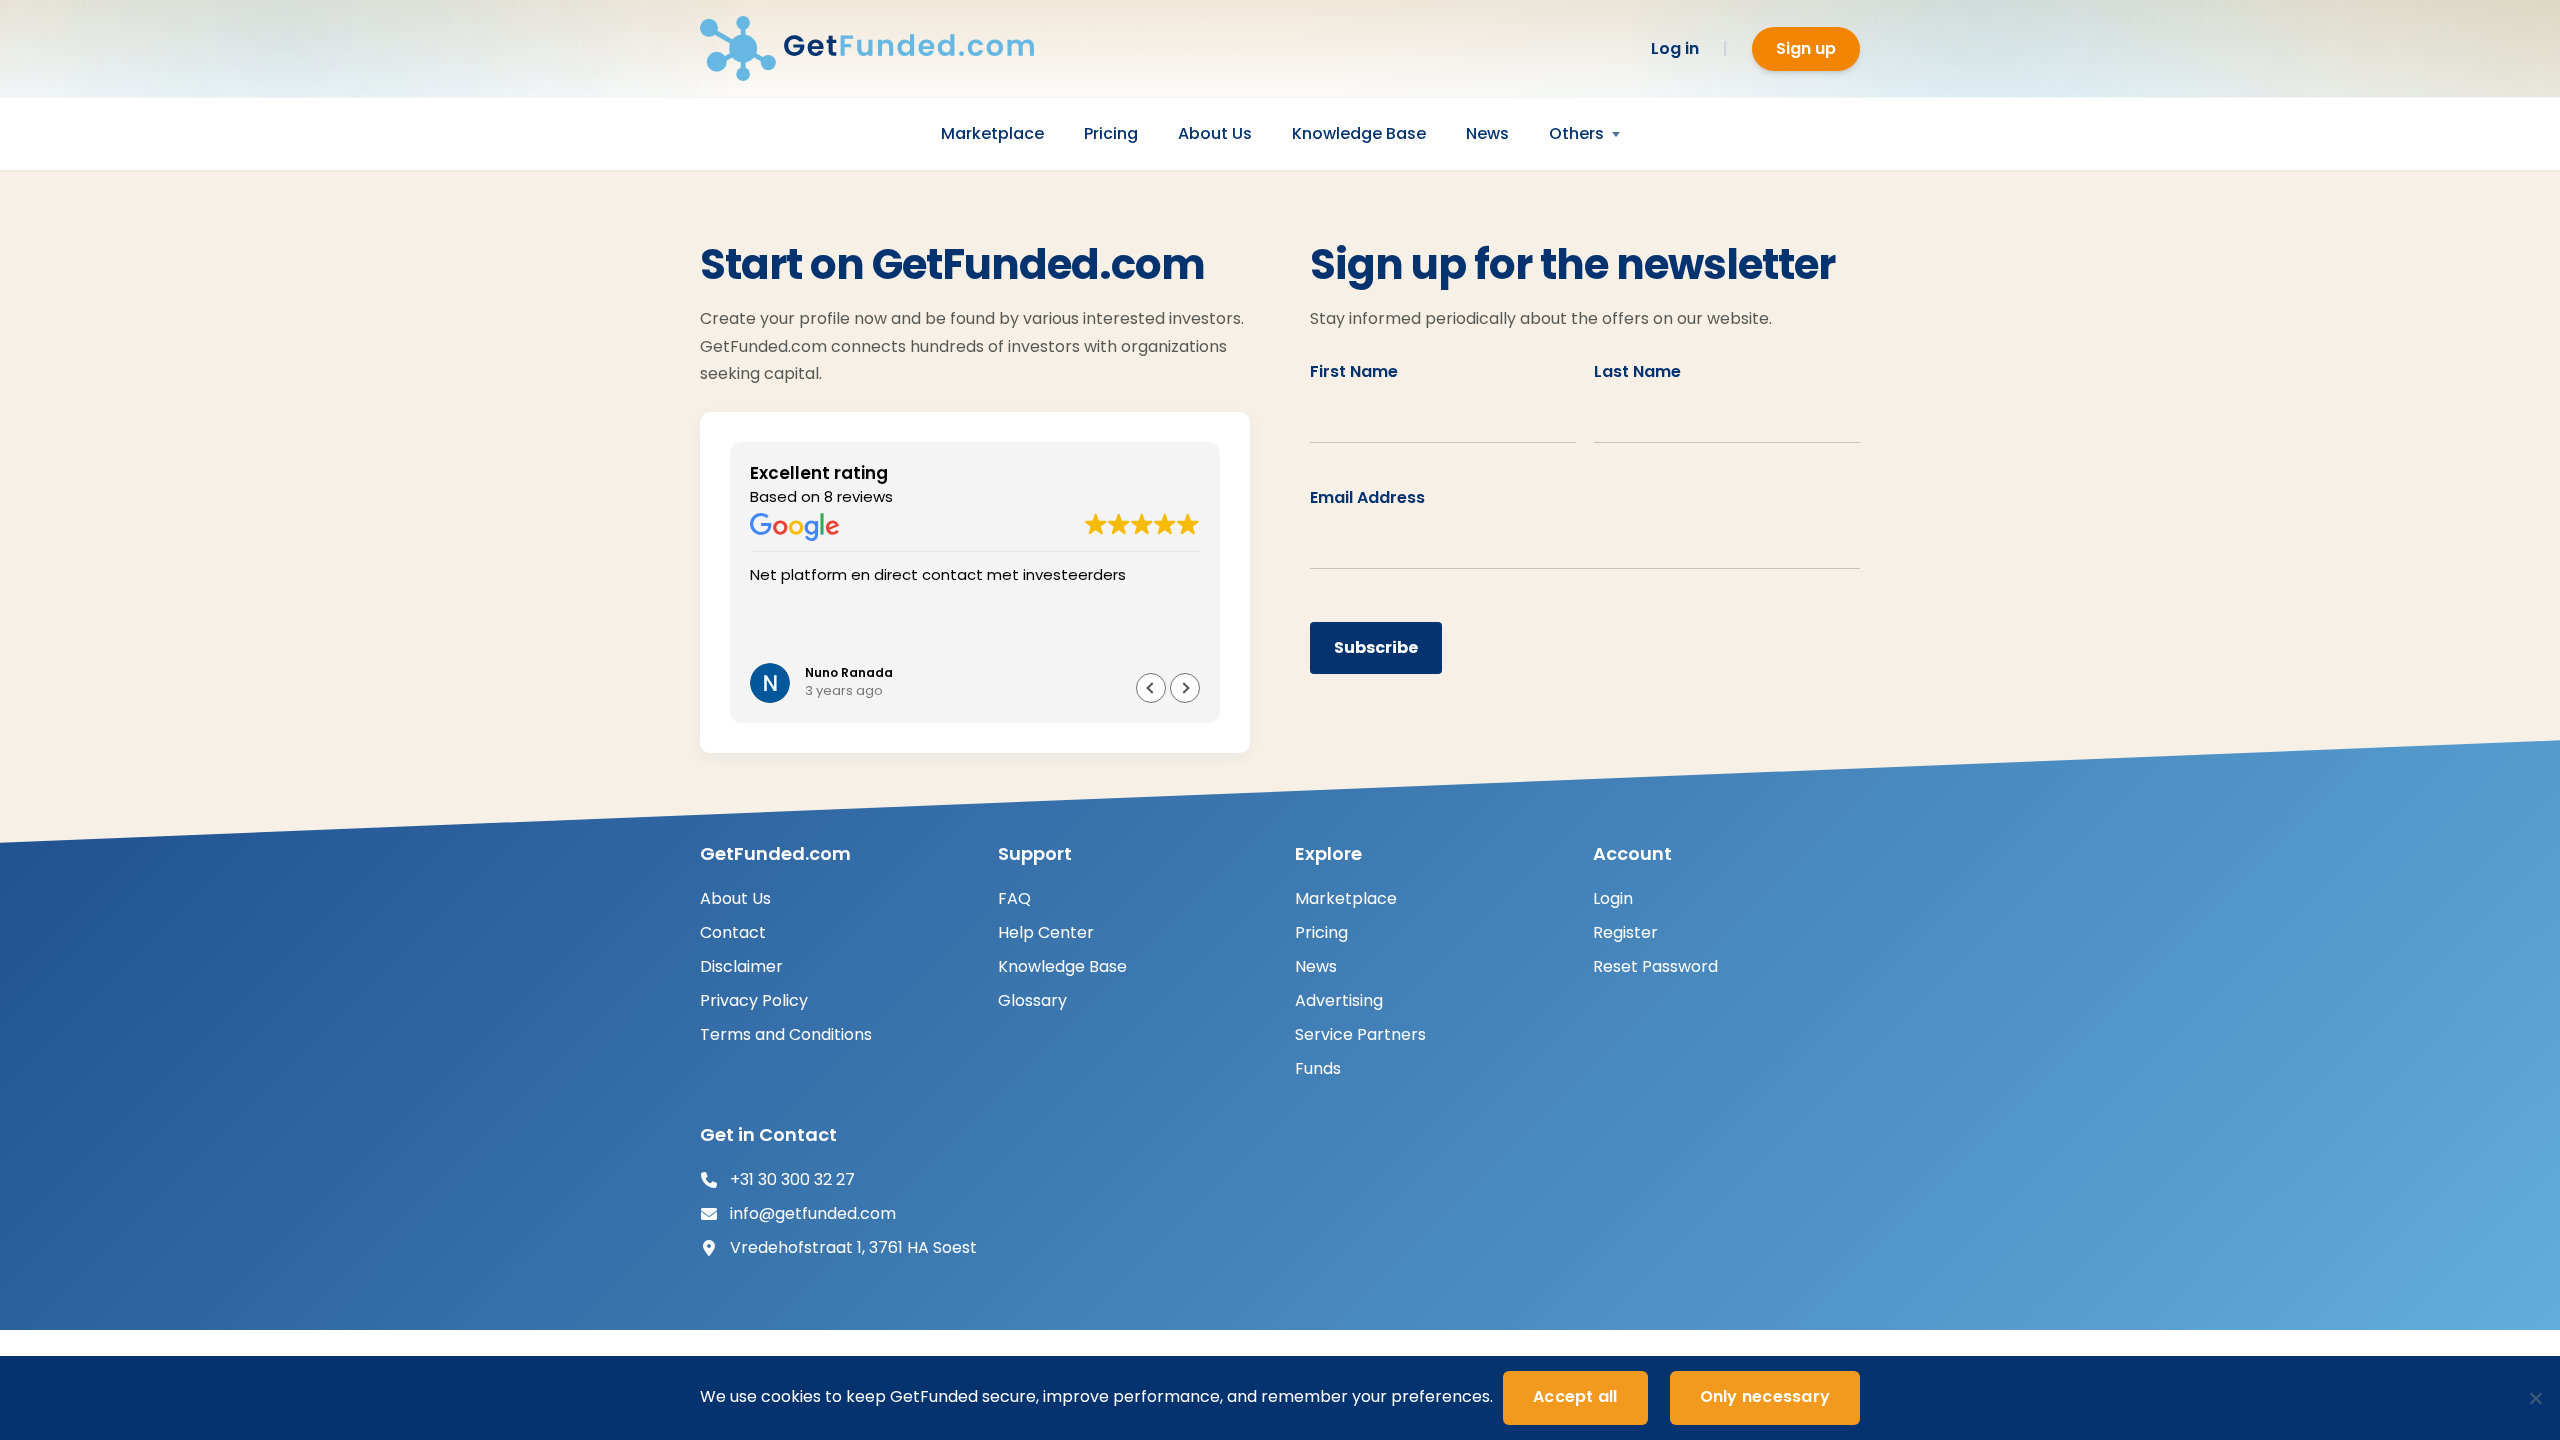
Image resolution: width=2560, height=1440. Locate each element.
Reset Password (1655, 966)
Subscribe (1376, 647)
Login (1613, 898)
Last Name (1637, 371)
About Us (1215, 133)
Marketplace (992, 133)
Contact (733, 932)
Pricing (1111, 133)
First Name (1354, 371)
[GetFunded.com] (880, 48)
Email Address (1367, 497)
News (1487, 133)
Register (1625, 932)
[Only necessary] (2535, 1398)
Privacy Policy (754, 1000)
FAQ (1014, 898)
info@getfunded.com (813, 1213)
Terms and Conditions (786, 1034)
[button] (1151, 688)
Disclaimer (741, 966)
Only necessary (1765, 1396)
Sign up (1806, 48)
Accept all (1575, 1396)
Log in (1675, 48)
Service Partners (1360, 1034)
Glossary (1032, 1000)
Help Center (1046, 932)
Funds (1318, 1068)
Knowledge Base (1359, 133)
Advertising (1339, 1000)
